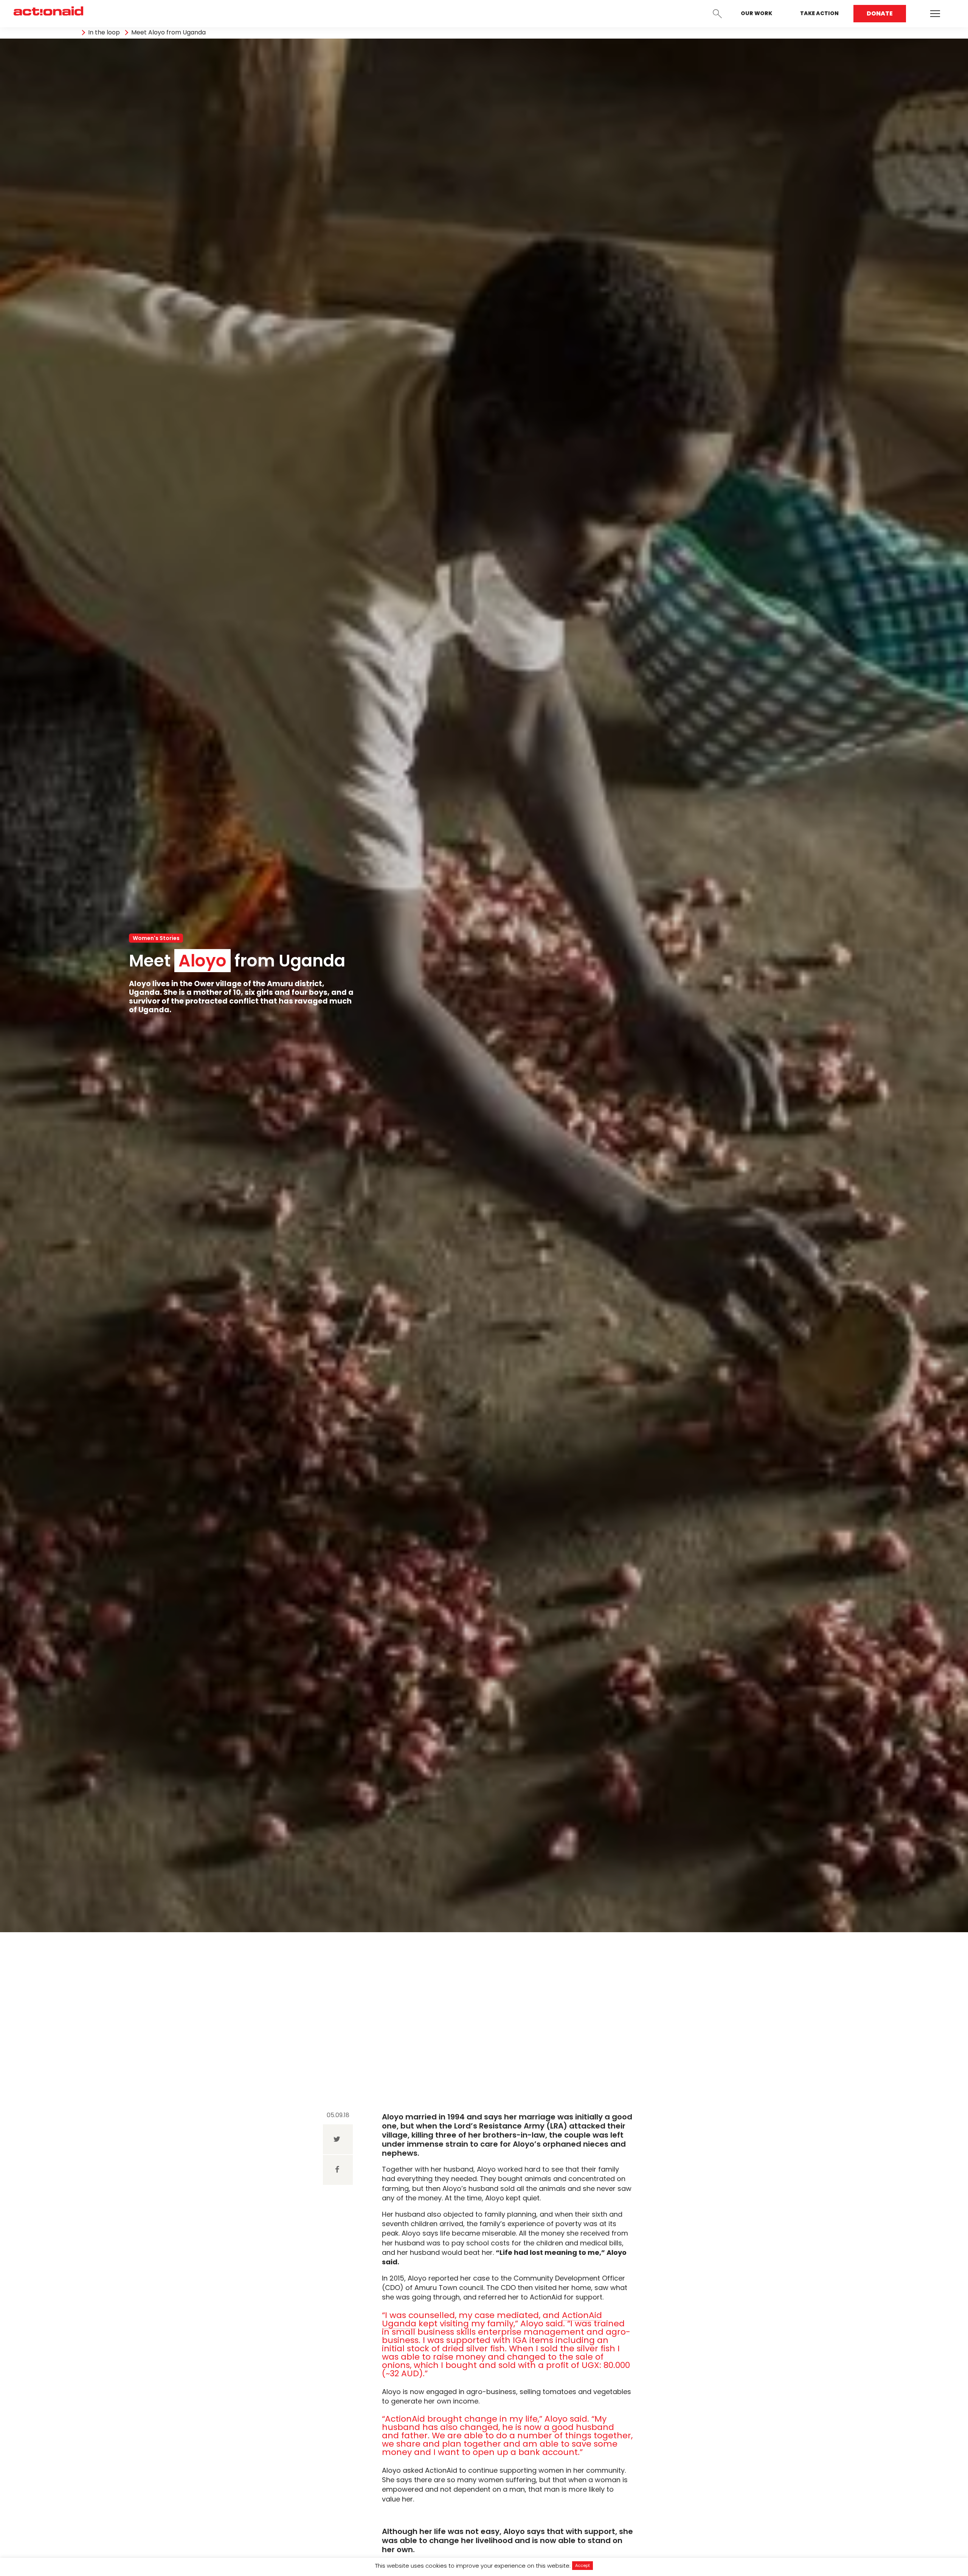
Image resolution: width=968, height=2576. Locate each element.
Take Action (819, 13)
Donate (880, 13)
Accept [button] (583, 2565)
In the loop (104, 33)
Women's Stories (156, 938)
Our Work (756, 13)
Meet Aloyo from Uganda (168, 33)
